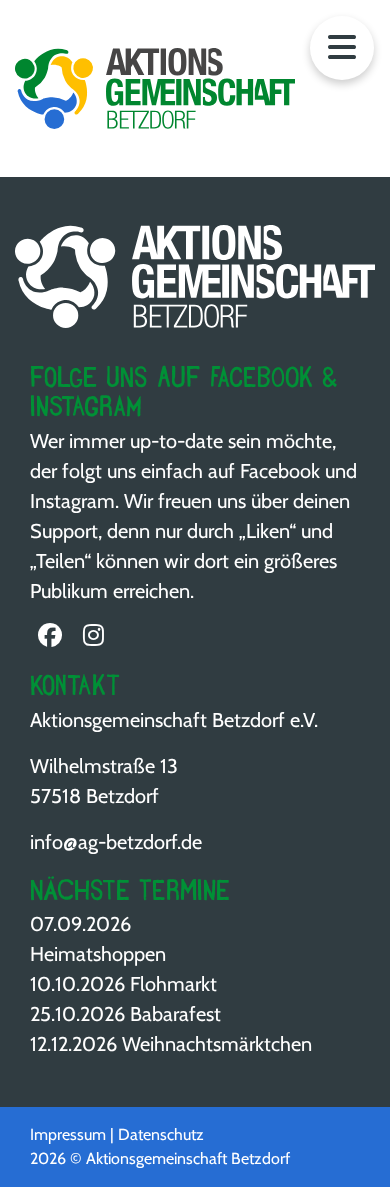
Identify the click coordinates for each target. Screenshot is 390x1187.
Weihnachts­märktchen (217, 1044)
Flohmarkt (173, 984)
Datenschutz (161, 1134)
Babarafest (175, 1014)
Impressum (68, 1134)
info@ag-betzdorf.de (116, 842)
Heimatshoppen (98, 954)
